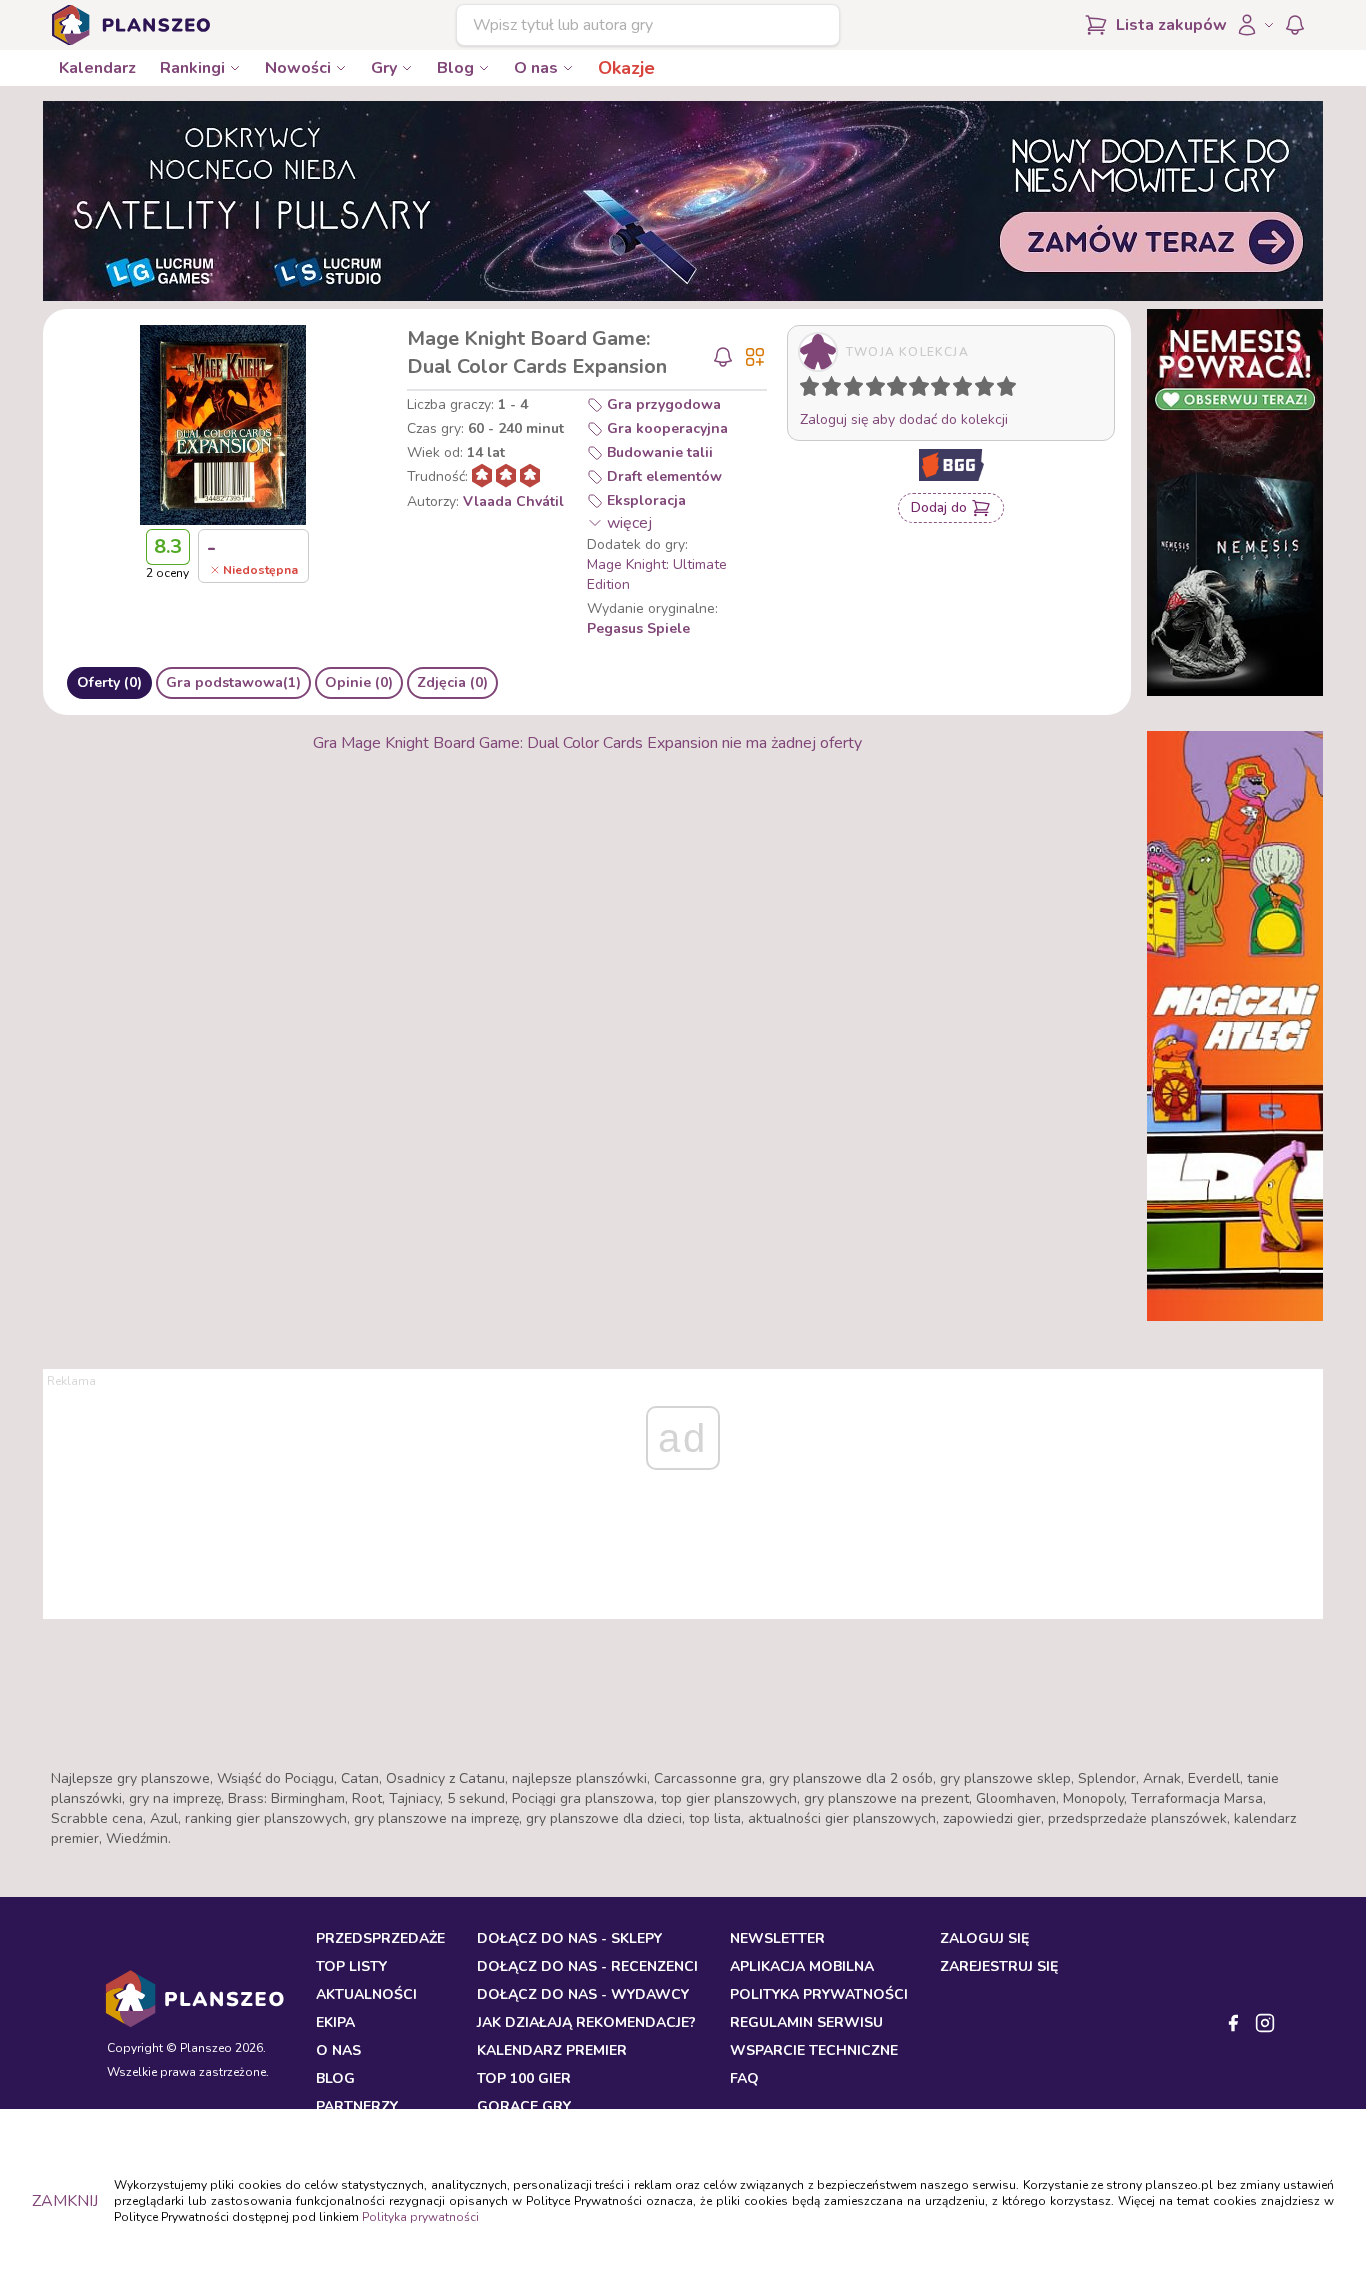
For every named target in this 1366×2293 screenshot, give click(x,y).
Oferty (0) (109, 682)
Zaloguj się (984, 1938)
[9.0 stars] (989, 390)
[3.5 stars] (871, 390)
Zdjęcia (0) (452, 682)
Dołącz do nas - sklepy (569, 1938)
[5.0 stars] (902, 390)
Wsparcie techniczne (814, 2050)
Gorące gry (524, 2106)
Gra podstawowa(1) (233, 682)
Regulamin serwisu (806, 2022)
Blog (455, 68)
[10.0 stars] (1011, 390)
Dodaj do (939, 507)
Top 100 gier (524, 2078)
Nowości (298, 68)
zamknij (65, 2201)
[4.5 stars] (892, 390)
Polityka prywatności (420, 2217)
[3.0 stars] (858, 390)
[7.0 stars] (945, 390)
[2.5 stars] (849, 390)
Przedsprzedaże (380, 1938)
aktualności (366, 1994)
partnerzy (357, 2106)
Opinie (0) (359, 682)
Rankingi (192, 68)
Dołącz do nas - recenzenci (587, 1966)
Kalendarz (97, 68)
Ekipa (335, 2022)
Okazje (626, 68)
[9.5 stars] (1002, 390)
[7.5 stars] (958, 390)
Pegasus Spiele (638, 628)
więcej (629, 523)
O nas (536, 68)
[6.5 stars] (936, 390)
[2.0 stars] (836, 390)
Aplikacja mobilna (802, 1966)
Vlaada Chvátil (513, 501)
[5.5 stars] (914, 390)
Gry (384, 68)
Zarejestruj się (999, 1966)
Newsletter (777, 1938)
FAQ (744, 2078)
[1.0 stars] (814, 390)
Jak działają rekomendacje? (586, 2022)
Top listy (351, 1966)
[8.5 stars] (980, 390)
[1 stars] (805, 390)
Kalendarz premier (552, 2050)
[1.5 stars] (827, 390)
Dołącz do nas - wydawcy (583, 1994)
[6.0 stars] (924, 390)
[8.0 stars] (967, 390)
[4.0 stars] (880, 390)
